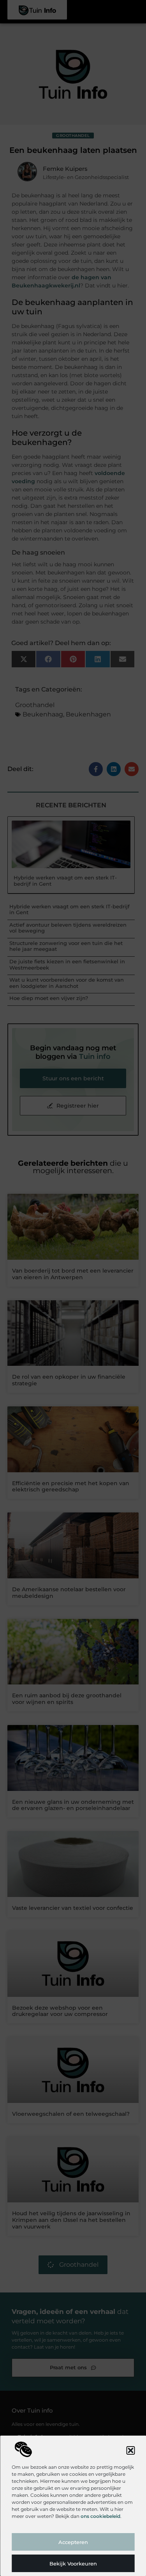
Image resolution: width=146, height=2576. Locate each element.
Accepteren (73, 2542)
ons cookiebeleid (100, 2516)
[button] (130, 2450)
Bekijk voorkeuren (73, 2564)
